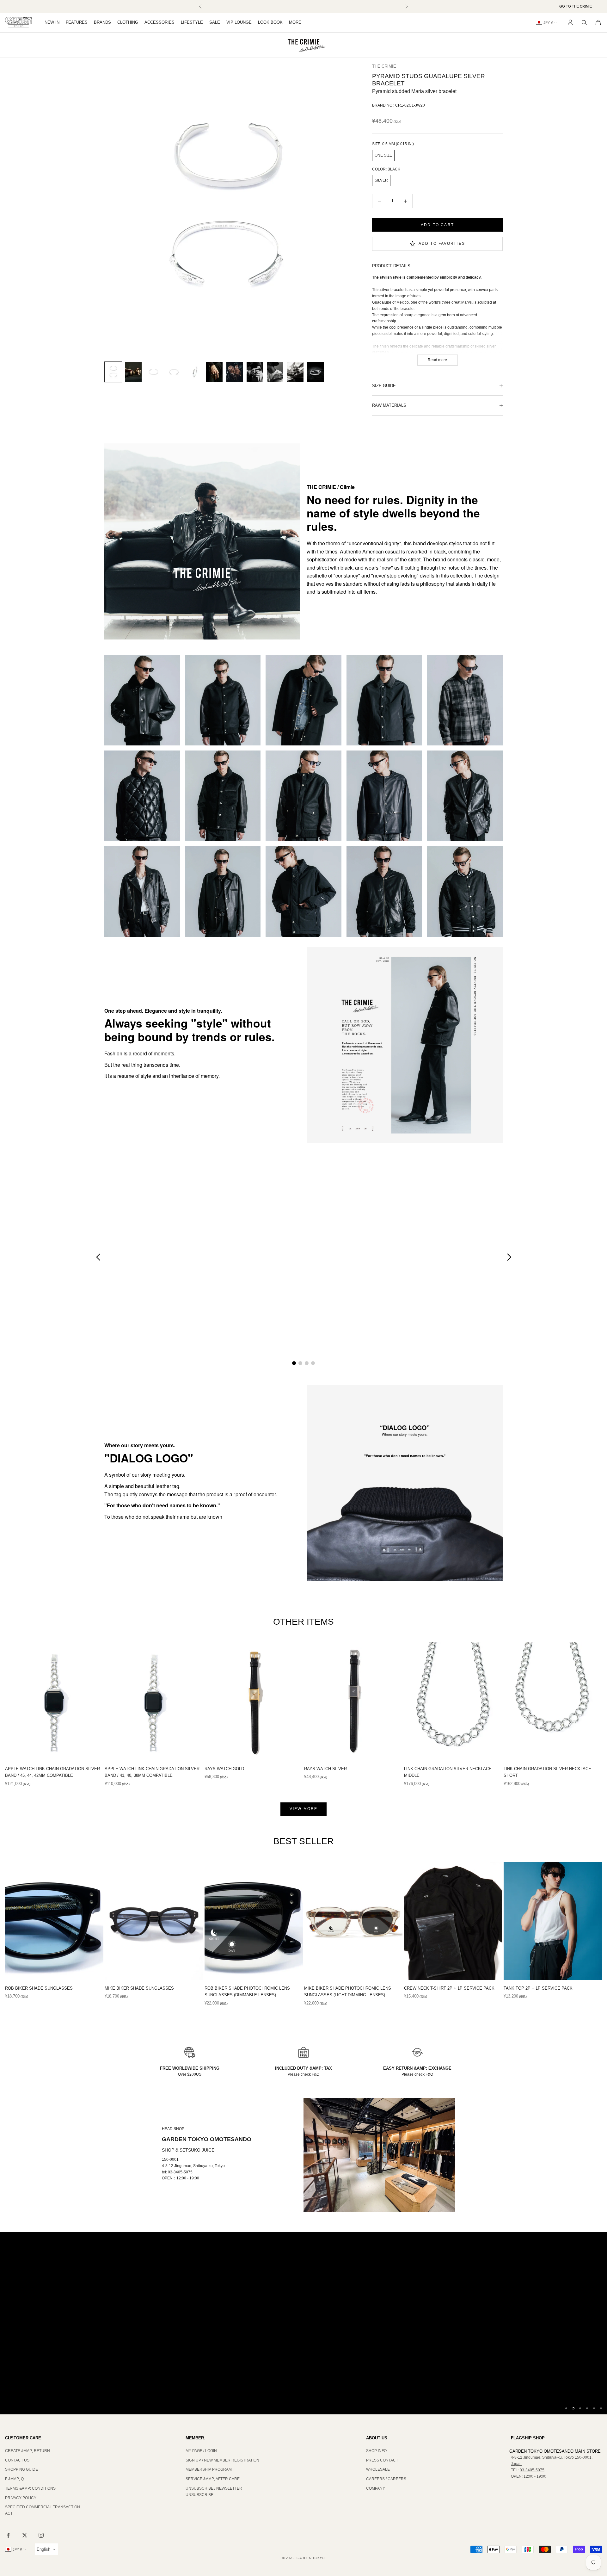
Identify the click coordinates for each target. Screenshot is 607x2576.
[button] (98, 1257)
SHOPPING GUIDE (21, 2469)
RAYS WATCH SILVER (325, 1769)
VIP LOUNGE (239, 22)
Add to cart (437, 225)
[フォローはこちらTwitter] (25, 2535)
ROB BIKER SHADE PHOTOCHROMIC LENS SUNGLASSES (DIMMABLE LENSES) (247, 1992)
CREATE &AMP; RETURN (28, 2451)
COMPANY (376, 2488)
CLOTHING (128, 22)
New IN (52, 22)
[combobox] (47, 2549)
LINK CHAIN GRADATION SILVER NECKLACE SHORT (547, 1772)
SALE (215, 22)
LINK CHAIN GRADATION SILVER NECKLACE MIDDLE (448, 1772)
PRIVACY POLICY (21, 2498)
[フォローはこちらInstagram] (41, 2535)
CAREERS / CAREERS (386, 2479)
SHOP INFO (376, 2451)
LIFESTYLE (192, 22)
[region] (303, 2323)
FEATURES (77, 22)
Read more (437, 360)
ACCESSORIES (159, 22)
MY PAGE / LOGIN (201, 2451)
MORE (295, 22)
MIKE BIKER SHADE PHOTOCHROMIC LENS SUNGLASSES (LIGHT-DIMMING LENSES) (348, 1992)
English (43, 2549)
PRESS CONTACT (382, 2460)
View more (303, 1809)
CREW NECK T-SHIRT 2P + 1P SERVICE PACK (449, 1988)
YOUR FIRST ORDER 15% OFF (304, 6)
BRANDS (102, 22)
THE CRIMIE (582, 6)
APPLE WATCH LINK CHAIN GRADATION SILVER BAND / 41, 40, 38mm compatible (152, 1772)
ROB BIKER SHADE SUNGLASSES (39, 1988)
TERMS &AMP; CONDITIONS (30, 2488)
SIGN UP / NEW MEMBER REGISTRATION (222, 2460)
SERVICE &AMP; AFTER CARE (213, 2479)
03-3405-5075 (532, 2470)
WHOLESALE (378, 2469)
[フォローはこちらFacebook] (8, 2535)
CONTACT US (17, 2460)
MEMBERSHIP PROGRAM (209, 2469)
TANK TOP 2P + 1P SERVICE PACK (538, 1988)
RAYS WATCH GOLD (224, 1769)
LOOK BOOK (270, 22)
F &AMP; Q (14, 2479)
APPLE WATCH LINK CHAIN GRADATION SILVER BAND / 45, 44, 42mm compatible (52, 1772)
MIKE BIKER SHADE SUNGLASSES (139, 1988)
